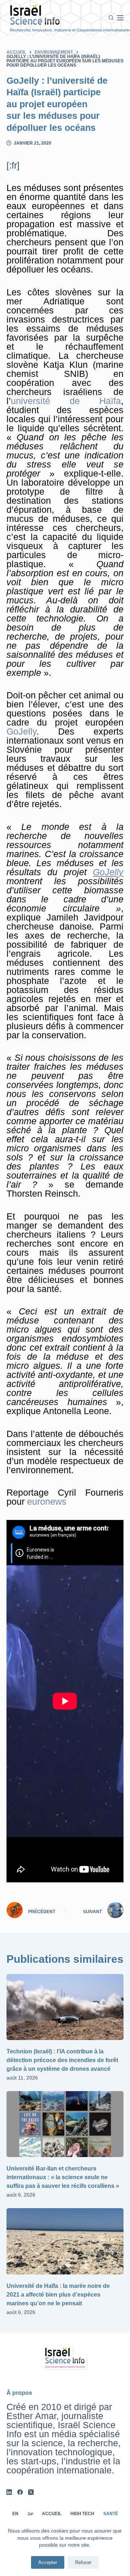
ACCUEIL (52, 2514)
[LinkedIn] (9, 2492)
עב (30, 2514)
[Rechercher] (111, 18)
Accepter (48, 2562)
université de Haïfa (66, 401)
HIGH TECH (82, 2514)
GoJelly (21, 731)
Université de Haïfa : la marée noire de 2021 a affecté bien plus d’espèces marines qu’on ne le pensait (58, 2295)
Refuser (83, 2562)
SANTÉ (111, 2514)
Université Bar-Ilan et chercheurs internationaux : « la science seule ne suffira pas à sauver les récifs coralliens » (63, 2177)
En (15, 2514)
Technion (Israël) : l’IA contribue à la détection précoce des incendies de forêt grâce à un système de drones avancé (62, 2060)
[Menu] (120, 18)
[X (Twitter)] (31, 2492)
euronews (47, 1501)
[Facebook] (20, 2492)
